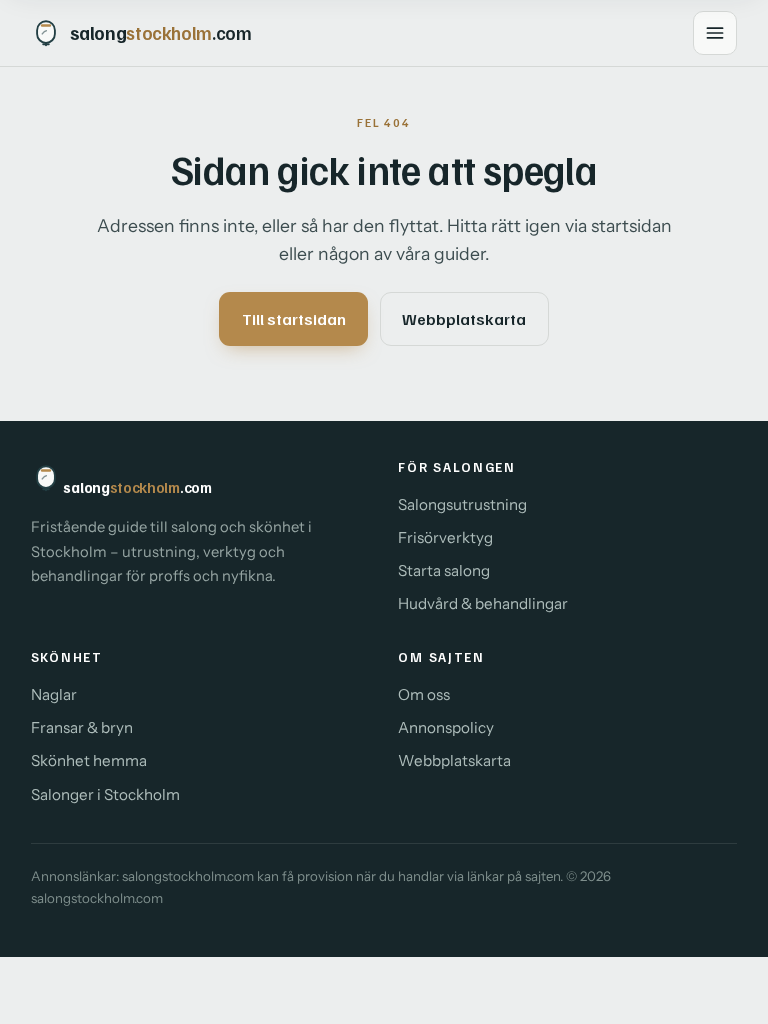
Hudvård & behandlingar (483, 603)
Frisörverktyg (445, 537)
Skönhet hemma (89, 760)
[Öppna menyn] (715, 33)
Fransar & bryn (82, 727)
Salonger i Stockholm (105, 794)
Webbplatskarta (464, 319)
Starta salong (444, 570)
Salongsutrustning (462, 504)
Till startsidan (294, 319)
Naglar (54, 694)
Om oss (424, 694)
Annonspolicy (446, 727)
